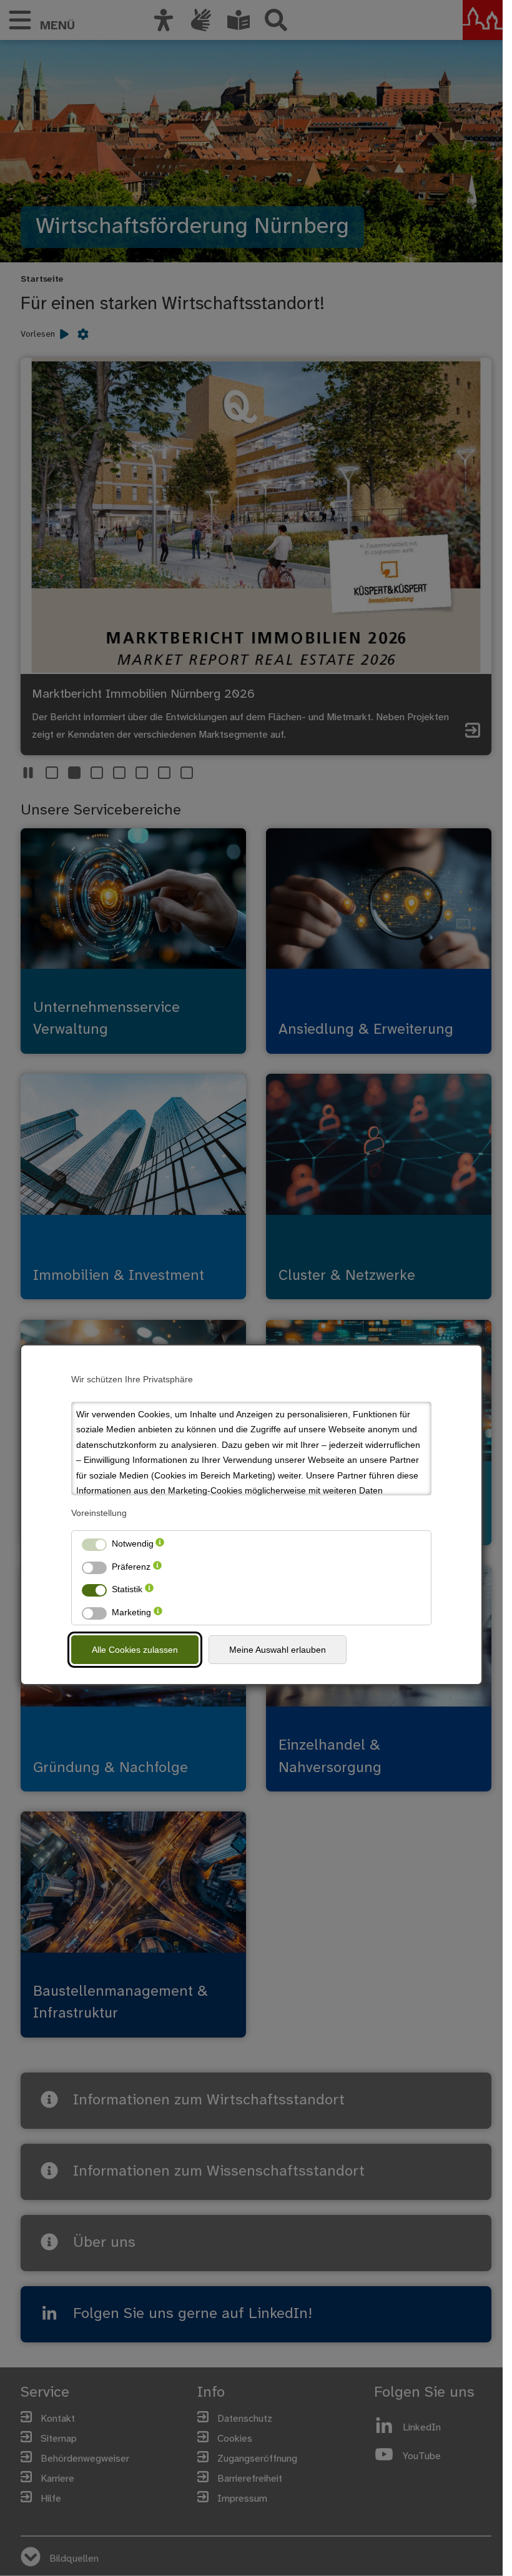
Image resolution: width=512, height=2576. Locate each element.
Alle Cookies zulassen (135, 1650)
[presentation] (160, 1544)
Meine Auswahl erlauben (278, 1650)
